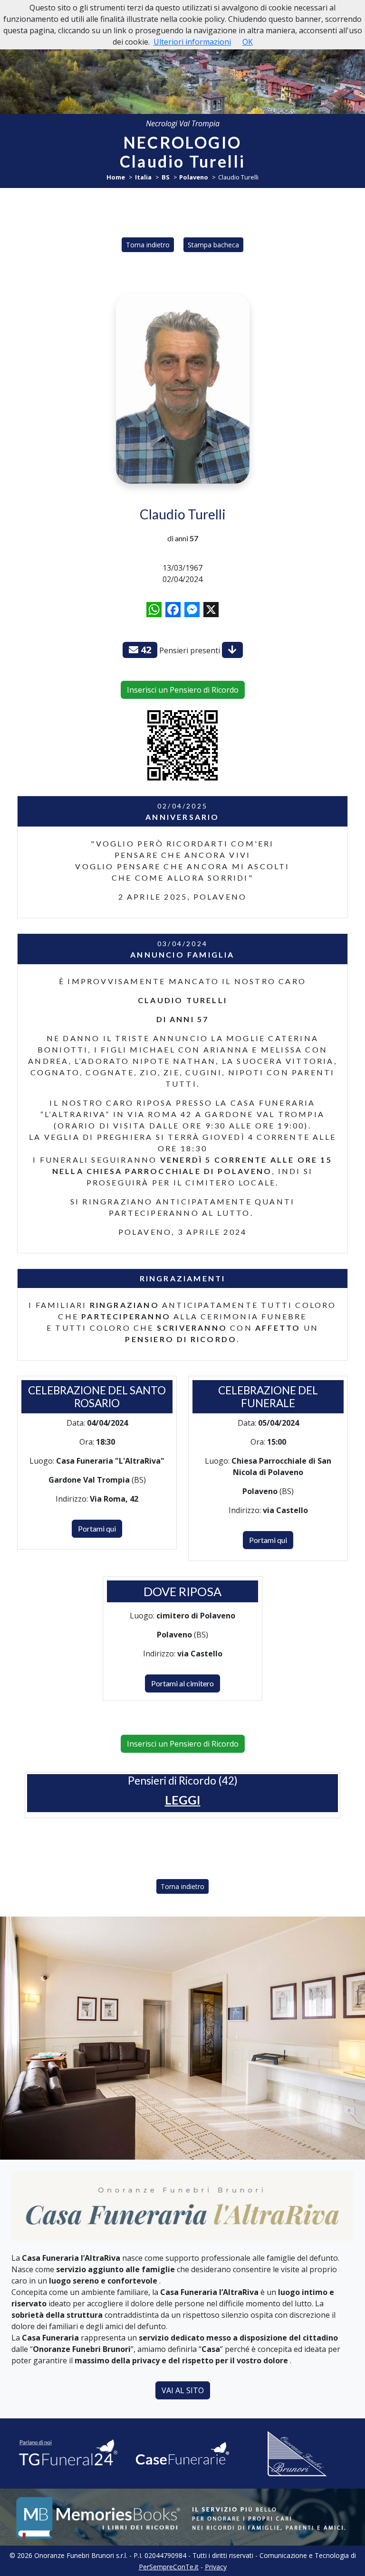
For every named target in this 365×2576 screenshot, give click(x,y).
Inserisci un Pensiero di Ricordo (183, 690)
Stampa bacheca (213, 245)
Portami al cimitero (182, 1683)
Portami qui (97, 1528)
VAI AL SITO (183, 2390)
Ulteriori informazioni (192, 42)
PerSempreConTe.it (169, 2567)
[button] (183, 1800)
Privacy (216, 2567)
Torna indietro (148, 245)
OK (248, 42)
